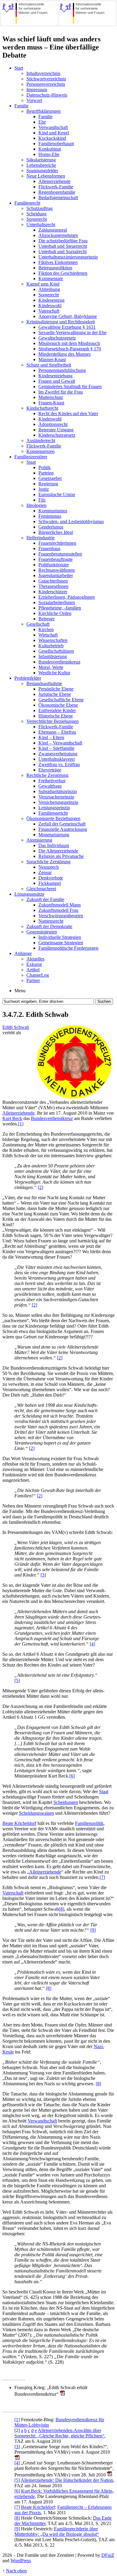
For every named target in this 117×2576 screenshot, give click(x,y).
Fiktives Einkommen (58, 262)
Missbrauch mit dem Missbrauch (69, 343)
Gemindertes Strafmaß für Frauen (70, 386)
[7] (102, 1877)
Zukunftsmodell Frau (58, 910)
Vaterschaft (49, 311)
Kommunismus (53, 511)
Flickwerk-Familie (56, 187)
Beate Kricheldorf (19, 1823)
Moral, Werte (51, 667)
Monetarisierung (54, 835)
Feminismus (50, 516)
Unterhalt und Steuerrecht (63, 246)
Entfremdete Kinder (57, 710)
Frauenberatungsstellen (60, 554)
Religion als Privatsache (61, 856)
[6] (72, 1776)
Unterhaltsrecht (41, 225)
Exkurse (34, 964)
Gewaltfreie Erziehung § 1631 (67, 327)
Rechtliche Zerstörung (47, 775)
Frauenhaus (49, 548)
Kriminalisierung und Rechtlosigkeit (61, 322)
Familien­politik (89, 1823)
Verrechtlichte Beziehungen (52, 721)
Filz (42, 500)
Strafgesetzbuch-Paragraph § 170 (70, 349)
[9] (93, 1930)
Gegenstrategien (42, 932)
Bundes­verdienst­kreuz (52, 1118)
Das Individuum (54, 845)
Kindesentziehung (55, 376)
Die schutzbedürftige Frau (63, 241)
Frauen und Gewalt (57, 381)
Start (19, 68)
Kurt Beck (12, 1118)
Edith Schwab (16, 1027)
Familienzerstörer (31, 457)
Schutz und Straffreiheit (49, 365)
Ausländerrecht (41, 440)
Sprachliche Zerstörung (48, 862)
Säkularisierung (41, 160)
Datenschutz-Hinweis (47, 95)
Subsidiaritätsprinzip (58, 791)
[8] (61, 1909)
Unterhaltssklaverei (57, 759)
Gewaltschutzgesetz (57, 338)
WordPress (21, 2561)
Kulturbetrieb (51, 646)
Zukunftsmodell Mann (60, 905)
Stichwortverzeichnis (46, 79)
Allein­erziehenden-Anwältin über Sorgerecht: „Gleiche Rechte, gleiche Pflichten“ (59, 2433)
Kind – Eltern (51, 737)
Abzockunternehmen (58, 235)
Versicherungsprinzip (58, 802)
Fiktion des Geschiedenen (63, 273)
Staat (31, 462)
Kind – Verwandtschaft (60, 743)
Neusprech (49, 867)
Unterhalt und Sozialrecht (63, 252)
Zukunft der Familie (45, 899)
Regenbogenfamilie (57, 192)
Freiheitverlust (52, 781)
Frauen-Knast (51, 403)
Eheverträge (50, 770)
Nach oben (16, 2571)
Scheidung (36, 214)
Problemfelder (28, 678)
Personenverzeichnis (46, 84)
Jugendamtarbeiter (56, 575)
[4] (92, 1644)
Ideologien (36, 505)
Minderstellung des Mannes (64, 354)
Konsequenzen (40, 451)
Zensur (45, 872)
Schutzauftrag (39, 208)
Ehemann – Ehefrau (57, 732)
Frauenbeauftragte (55, 559)
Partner (33, 980)
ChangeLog (38, 975)
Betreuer (46, 619)
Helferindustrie (40, 538)
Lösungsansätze (29, 894)
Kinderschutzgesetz (57, 435)
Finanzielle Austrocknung (63, 829)
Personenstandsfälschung (62, 370)
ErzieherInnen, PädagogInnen (67, 597)
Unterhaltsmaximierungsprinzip (68, 257)
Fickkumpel (50, 883)
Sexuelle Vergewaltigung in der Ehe (72, 332)
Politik (45, 467)
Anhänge (23, 953)
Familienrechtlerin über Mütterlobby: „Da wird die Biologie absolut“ (57, 2531)
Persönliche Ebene (56, 689)
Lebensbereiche (41, 165)
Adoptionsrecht (53, 424)
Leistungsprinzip (54, 808)
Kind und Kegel (54, 133)
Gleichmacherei (41, 889)
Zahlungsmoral (53, 230)
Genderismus (51, 527)
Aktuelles (35, 959)
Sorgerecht (37, 219)
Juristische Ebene (55, 694)
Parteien (46, 473)
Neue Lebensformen (46, 176)
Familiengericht (53, 813)
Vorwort (34, 100)
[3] (43, 1575)
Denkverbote (51, 878)
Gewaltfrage (50, 786)
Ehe (42, 122)
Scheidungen (66, 1802)
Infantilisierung (53, 656)
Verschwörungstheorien (61, 916)
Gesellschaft (38, 624)
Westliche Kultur (54, 673)
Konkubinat (50, 149)
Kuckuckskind (52, 138)
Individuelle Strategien (60, 937)
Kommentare (51, 279)
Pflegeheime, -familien (60, 608)
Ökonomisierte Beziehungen (53, 818)
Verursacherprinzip (56, 797)
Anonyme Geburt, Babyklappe (68, 316)
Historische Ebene (56, 716)
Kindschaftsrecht (42, 408)
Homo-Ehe (49, 154)
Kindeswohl (50, 306)
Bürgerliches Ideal (56, 532)
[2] (40, 1187)
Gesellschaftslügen (56, 651)
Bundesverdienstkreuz (59, 662)
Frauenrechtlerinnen (57, 543)
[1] (21, 1124)
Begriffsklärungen (43, 111)
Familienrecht (27, 203)
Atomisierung (39, 840)
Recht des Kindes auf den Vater (68, 413)
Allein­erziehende (18, 1113)
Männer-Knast (52, 359)
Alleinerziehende (54, 181)
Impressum (37, 90)
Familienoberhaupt (56, 144)
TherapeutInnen (53, 586)
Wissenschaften (53, 640)
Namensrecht (51, 921)
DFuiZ (108, 2555)
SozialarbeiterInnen (57, 602)
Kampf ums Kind (43, 284)
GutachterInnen (53, 581)
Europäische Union (57, 494)
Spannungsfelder (42, 171)
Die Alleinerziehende (58, 851)
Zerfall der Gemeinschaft (62, 824)
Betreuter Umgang (56, 430)
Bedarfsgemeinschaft (58, 198)
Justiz (44, 489)
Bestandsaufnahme (44, 683)
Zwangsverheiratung (58, 754)
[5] (17, 1680)
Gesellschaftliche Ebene (61, 700)
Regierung (48, 484)
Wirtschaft (48, 635)
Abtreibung (49, 289)
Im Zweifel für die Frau (61, 392)
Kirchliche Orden (55, 613)
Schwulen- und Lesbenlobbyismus (71, 521)
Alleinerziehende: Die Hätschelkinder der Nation (67, 2480)
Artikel (33, 970)
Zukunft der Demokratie (49, 926)
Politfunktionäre (54, 565)
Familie (21, 106)
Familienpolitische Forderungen (68, 948)
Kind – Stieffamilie (56, 748)
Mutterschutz (51, 397)
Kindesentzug (51, 300)
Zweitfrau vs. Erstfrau (59, 764)
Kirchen (46, 629)
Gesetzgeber (50, 478)
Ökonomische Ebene (58, 705)
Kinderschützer (53, 592)
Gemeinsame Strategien (61, 943)
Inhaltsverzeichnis (43, 73)
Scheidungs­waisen (36, 1813)
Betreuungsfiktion (55, 268)
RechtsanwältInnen (57, 570)
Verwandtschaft (53, 127)
